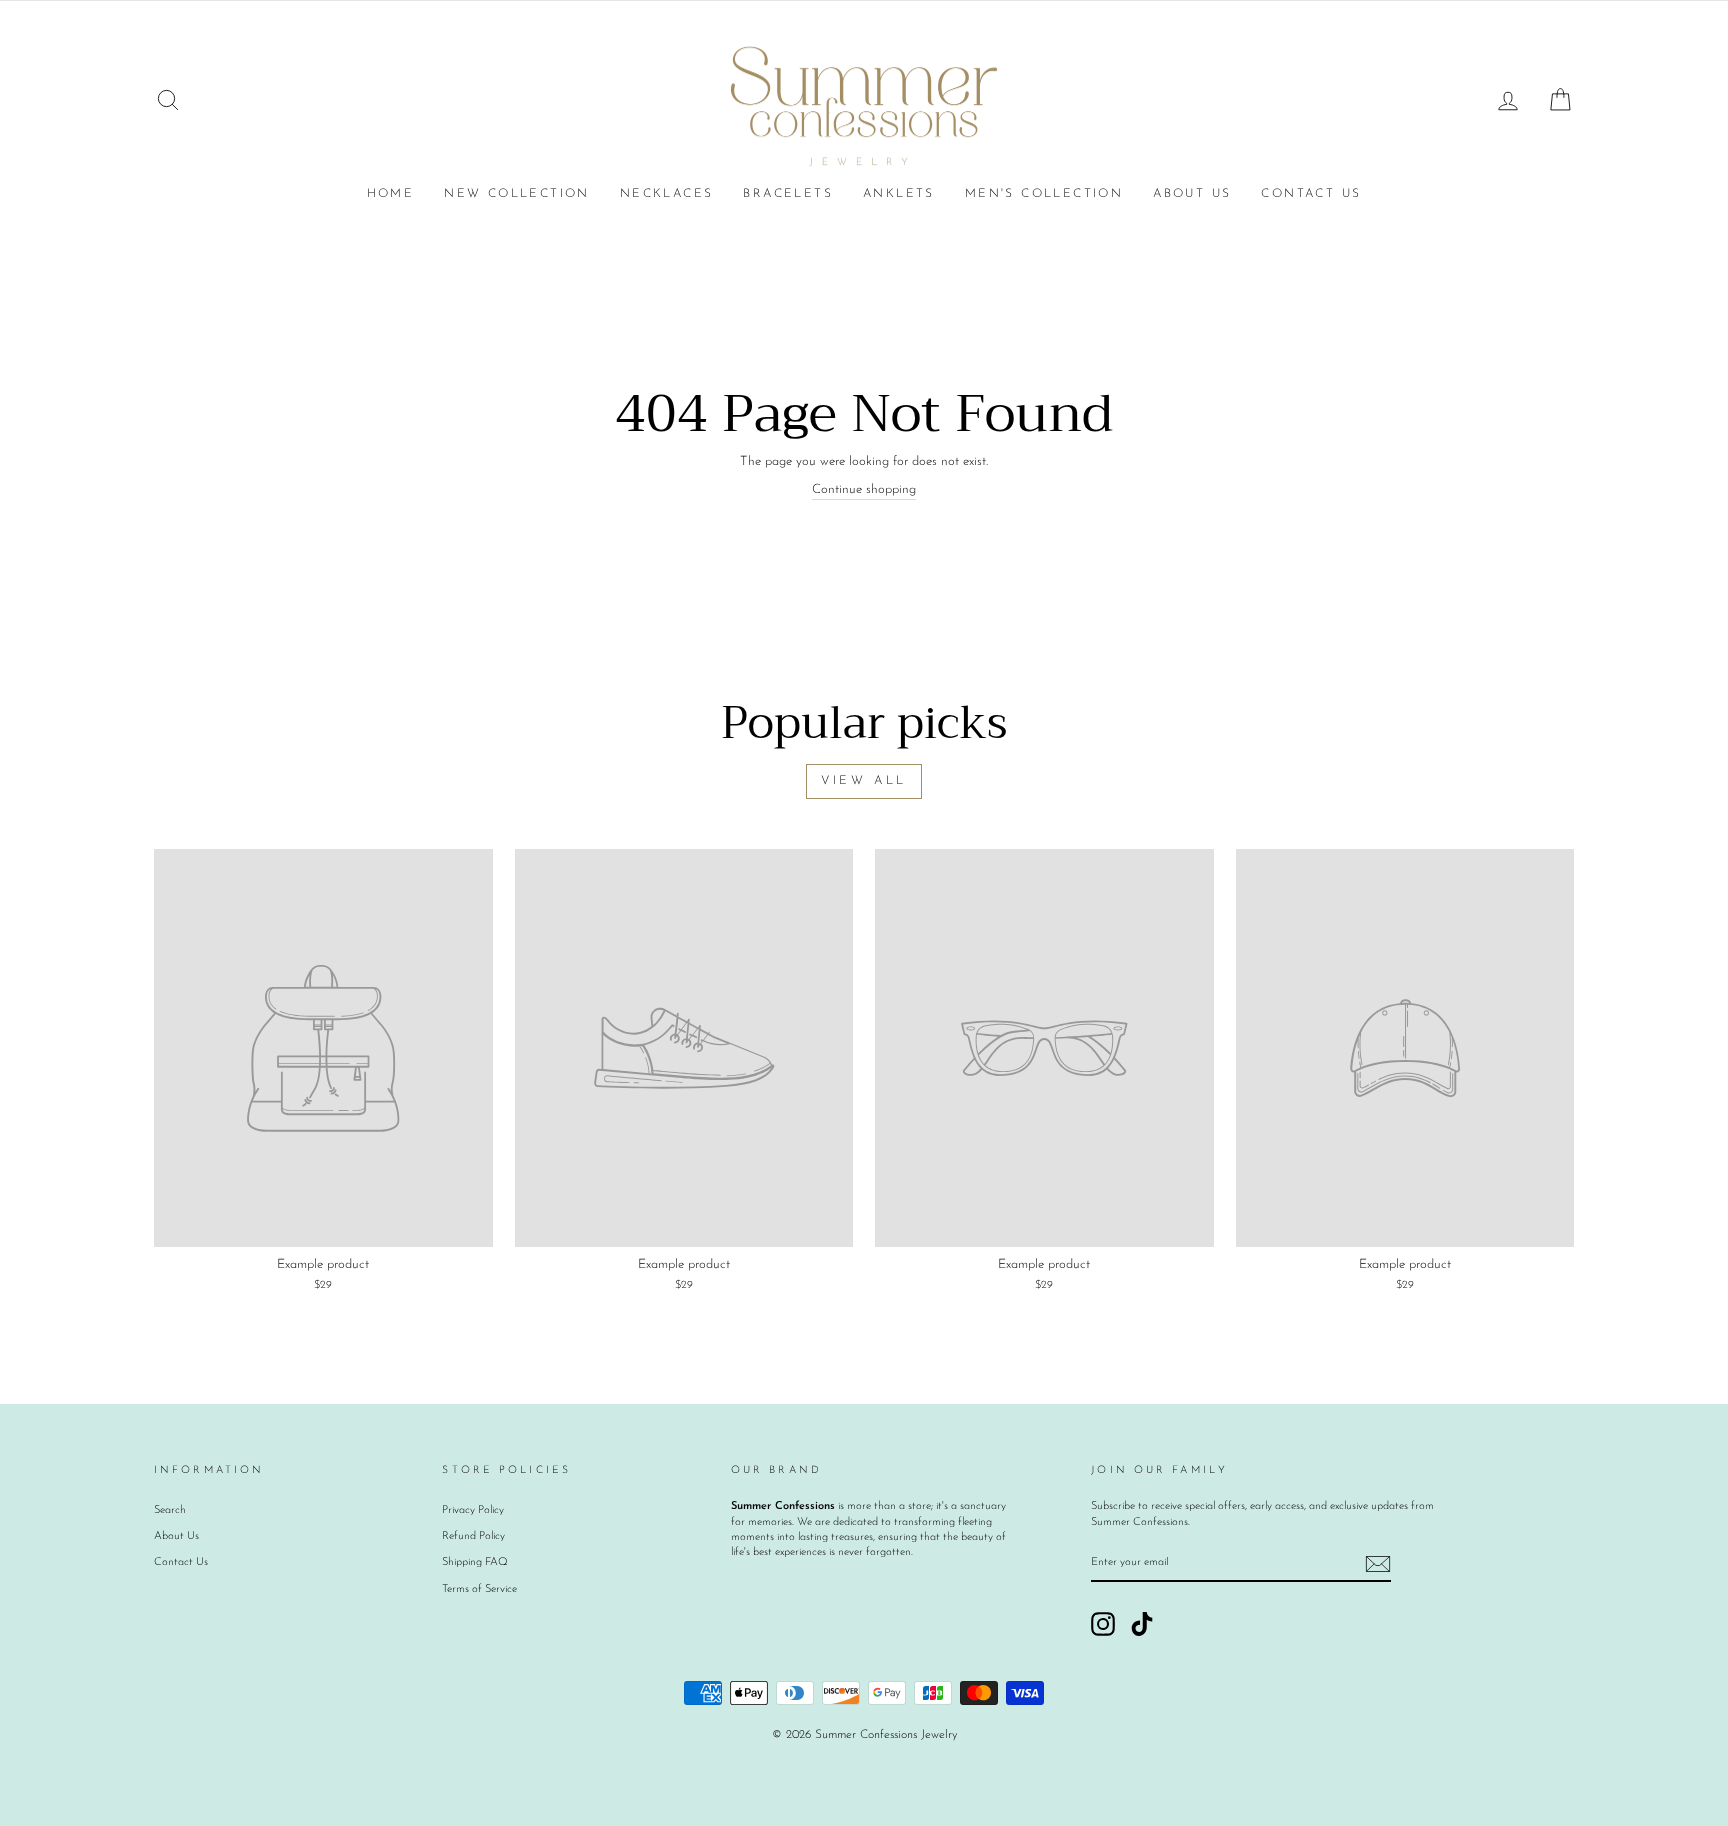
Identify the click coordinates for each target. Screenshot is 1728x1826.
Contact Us (1311, 194)
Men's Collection (1044, 194)
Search (170, 1510)
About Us (1192, 194)
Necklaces (667, 194)
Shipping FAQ (475, 1562)
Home (391, 194)
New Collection (517, 194)
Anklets (899, 194)
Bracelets (788, 194)
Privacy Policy (473, 1510)
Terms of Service (479, 1589)
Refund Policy (473, 1536)
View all (864, 781)
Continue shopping (864, 489)
